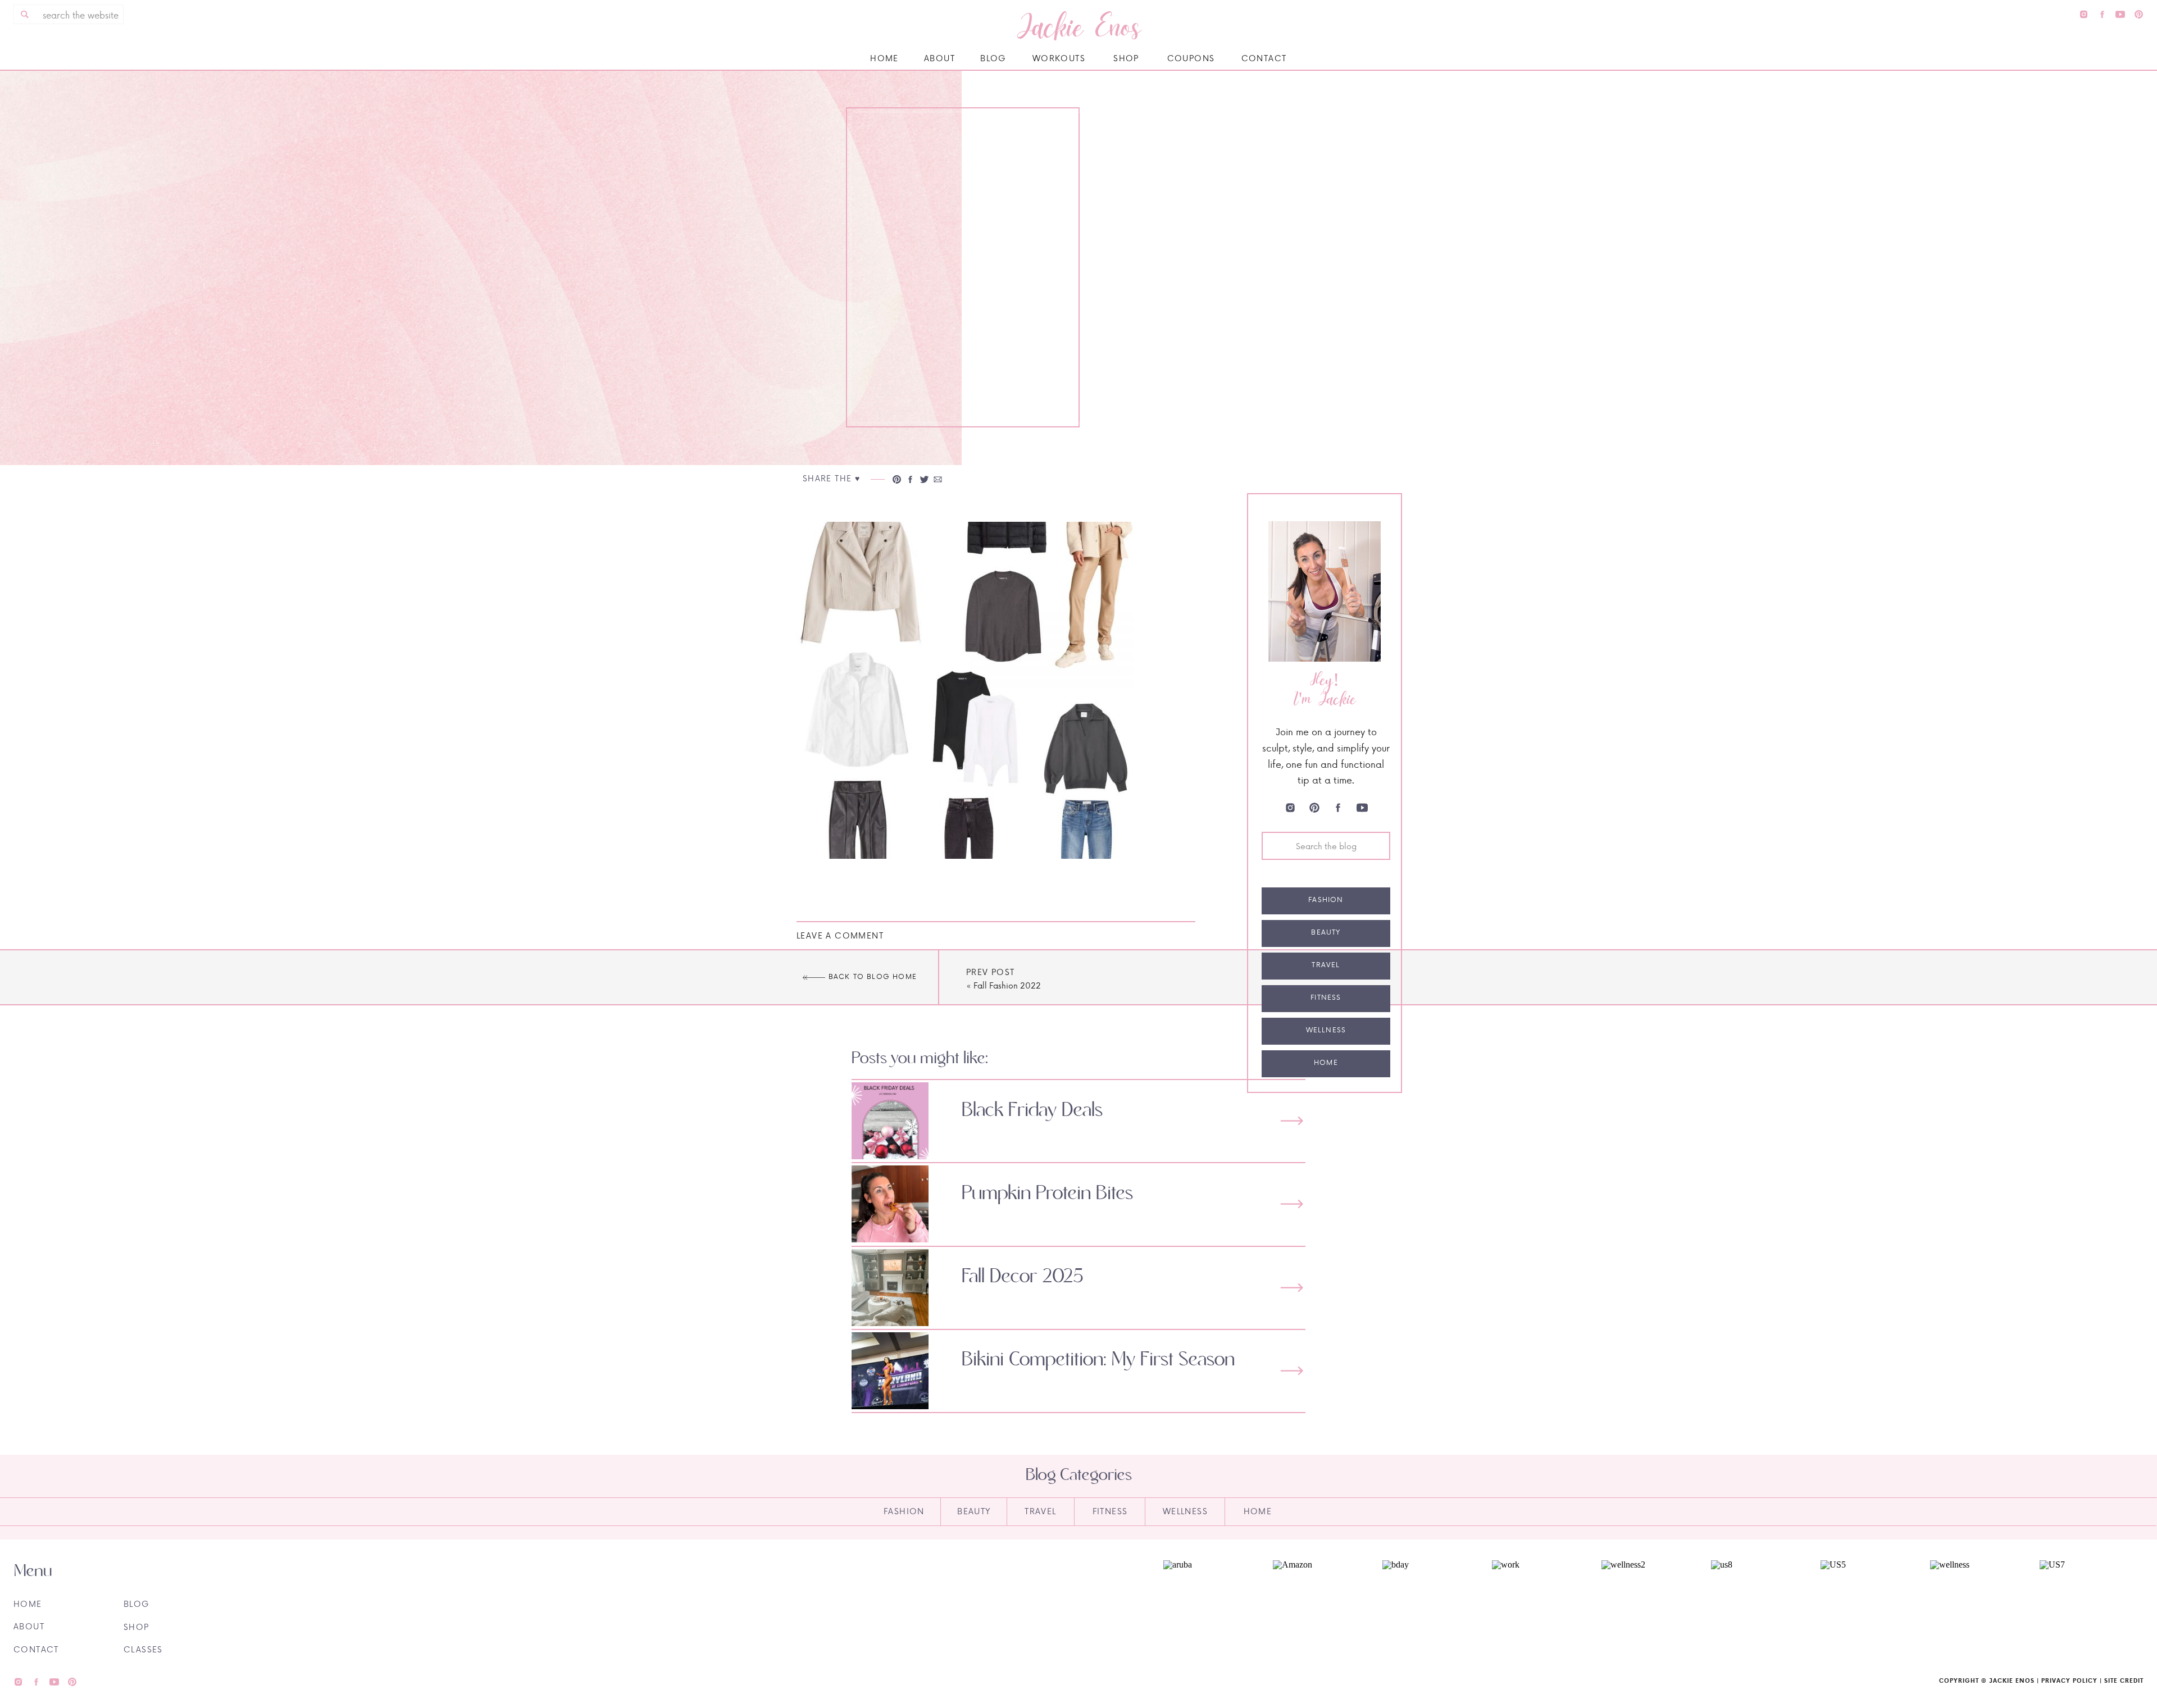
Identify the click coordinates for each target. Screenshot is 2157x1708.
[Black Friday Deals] (1292, 1121)
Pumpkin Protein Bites (1047, 1194)
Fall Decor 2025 (1023, 1277)
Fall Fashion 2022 (1007, 985)
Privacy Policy (2069, 1680)
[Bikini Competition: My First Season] (1292, 1371)
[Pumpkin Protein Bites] (1292, 1204)
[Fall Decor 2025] (1292, 1288)
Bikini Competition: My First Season (1098, 1360)
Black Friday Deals (1032, 1110)
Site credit (2124, 1680)
